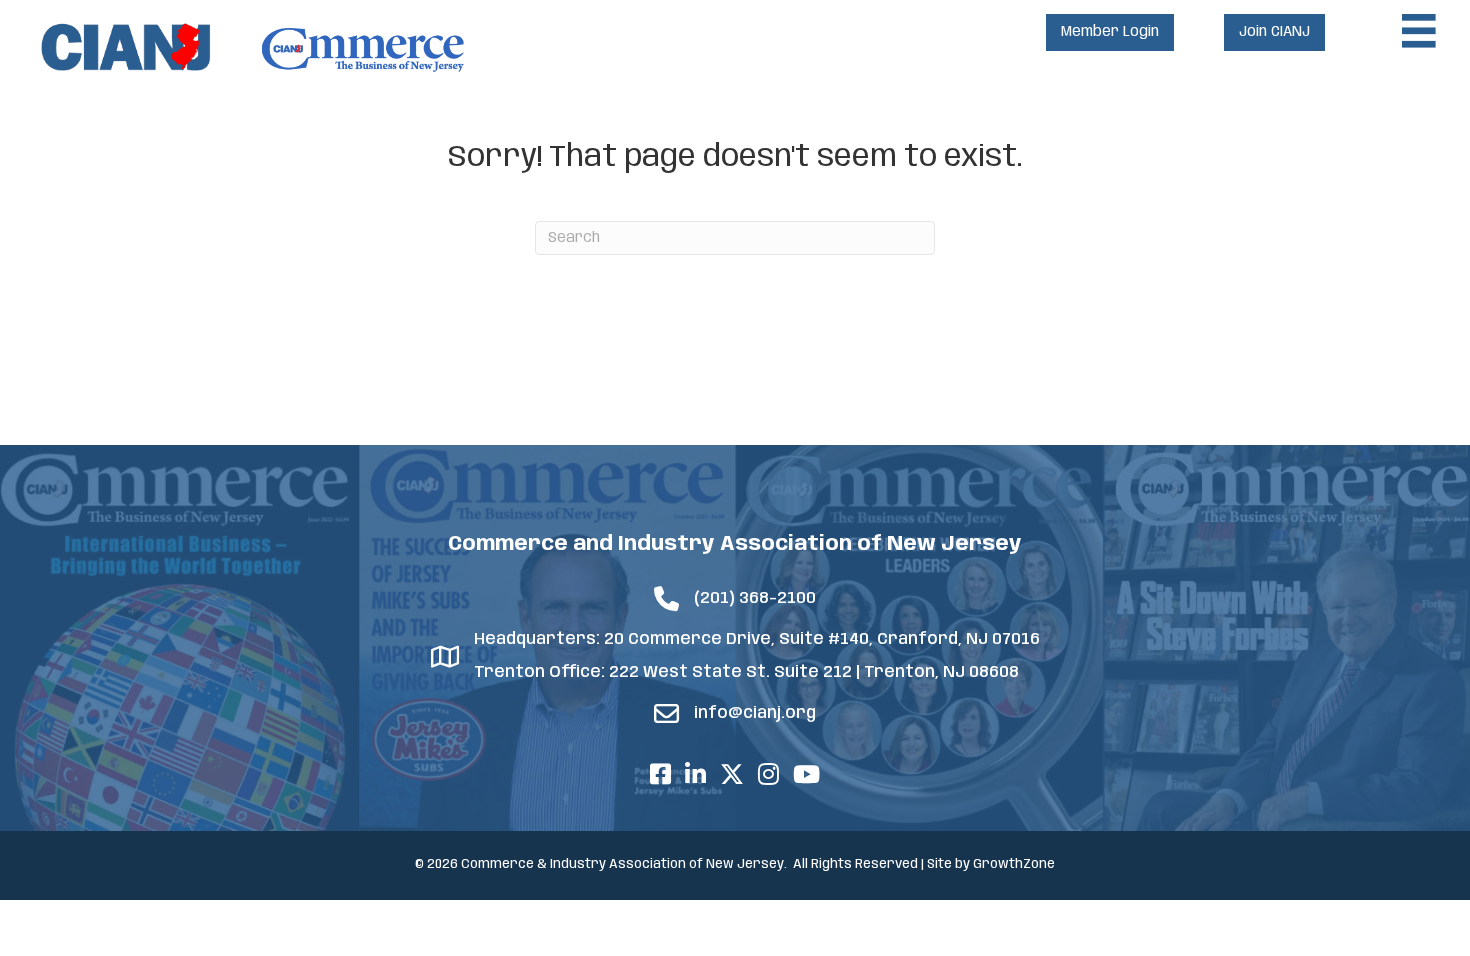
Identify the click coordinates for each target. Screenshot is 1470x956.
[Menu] (1419, 31)
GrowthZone (1014, 864)
